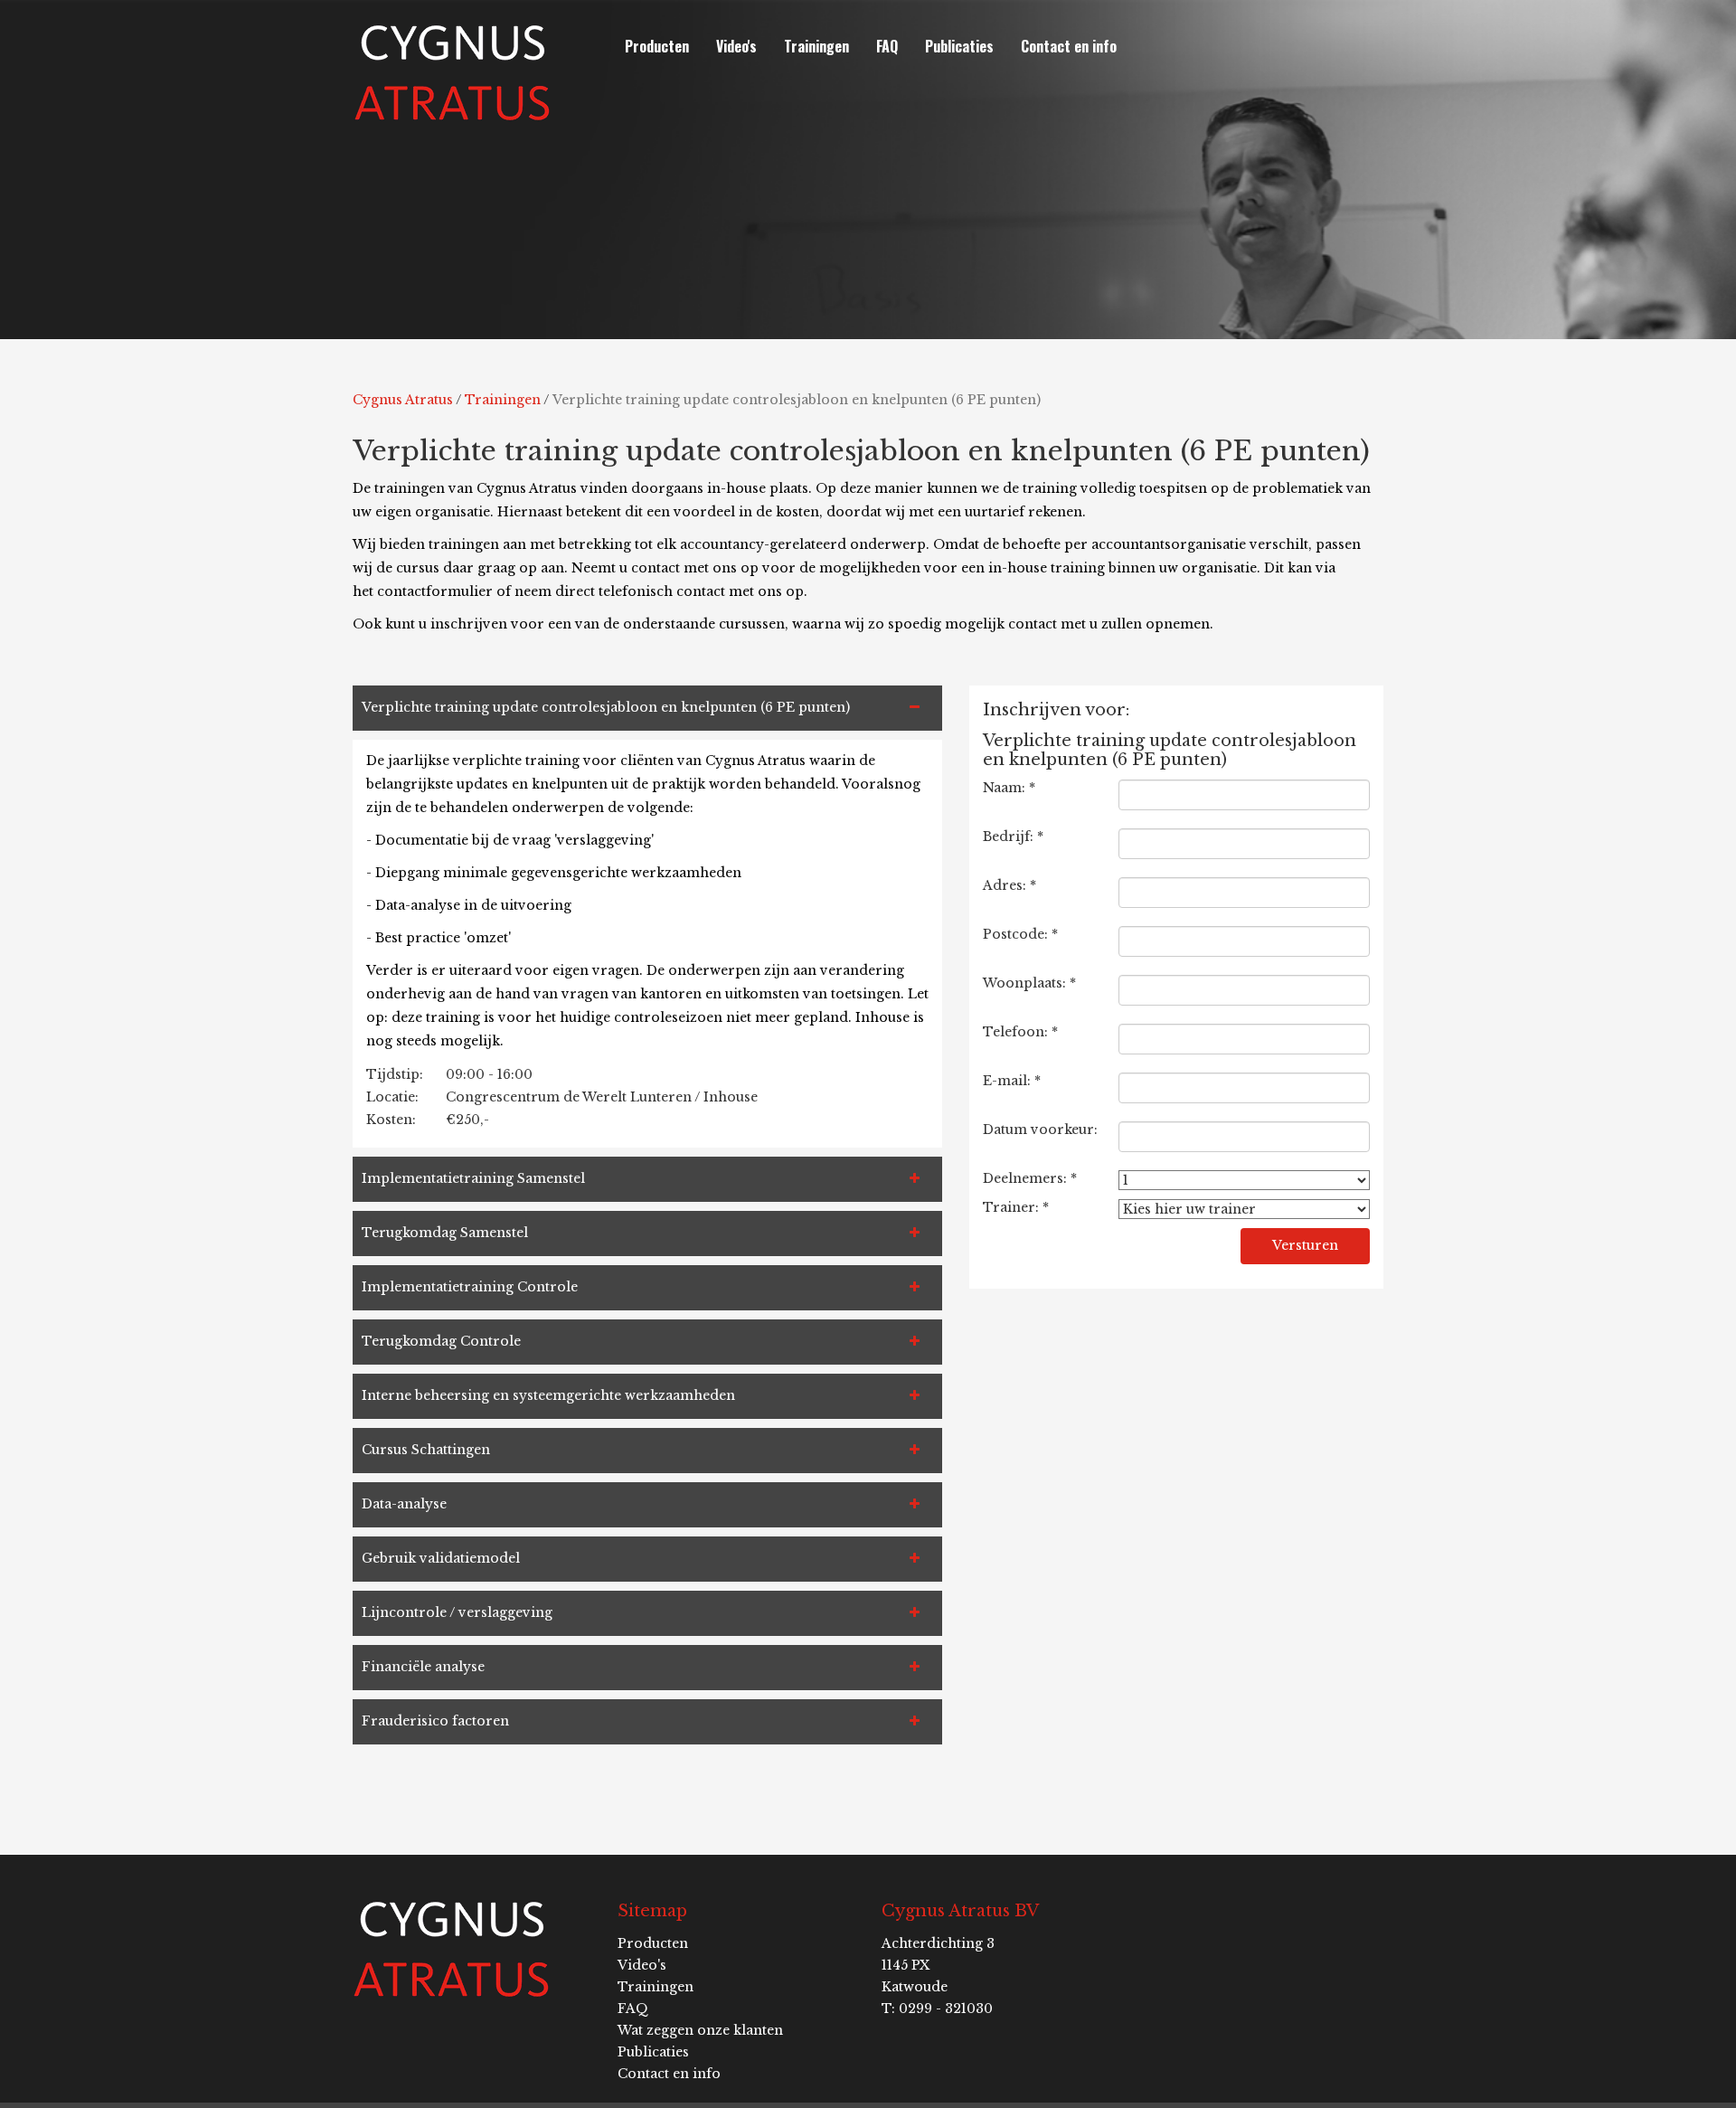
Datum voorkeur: (1040, 1130)
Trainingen (816, 46)
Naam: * (1009, 788)
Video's (736, 46)
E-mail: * (1012, 1081)
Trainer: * (1016, 1207)
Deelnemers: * (1030, 1178)
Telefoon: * (1020, 1032)
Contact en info (1069, 46)
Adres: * (1010, 885)
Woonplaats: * (1029, 983)
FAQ (887, 46)
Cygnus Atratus (403, 400)
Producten (657, 46)
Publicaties (959, 46)
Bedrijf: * (1013, 837)
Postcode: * (1020, 934)
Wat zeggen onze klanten (700, 2030)
